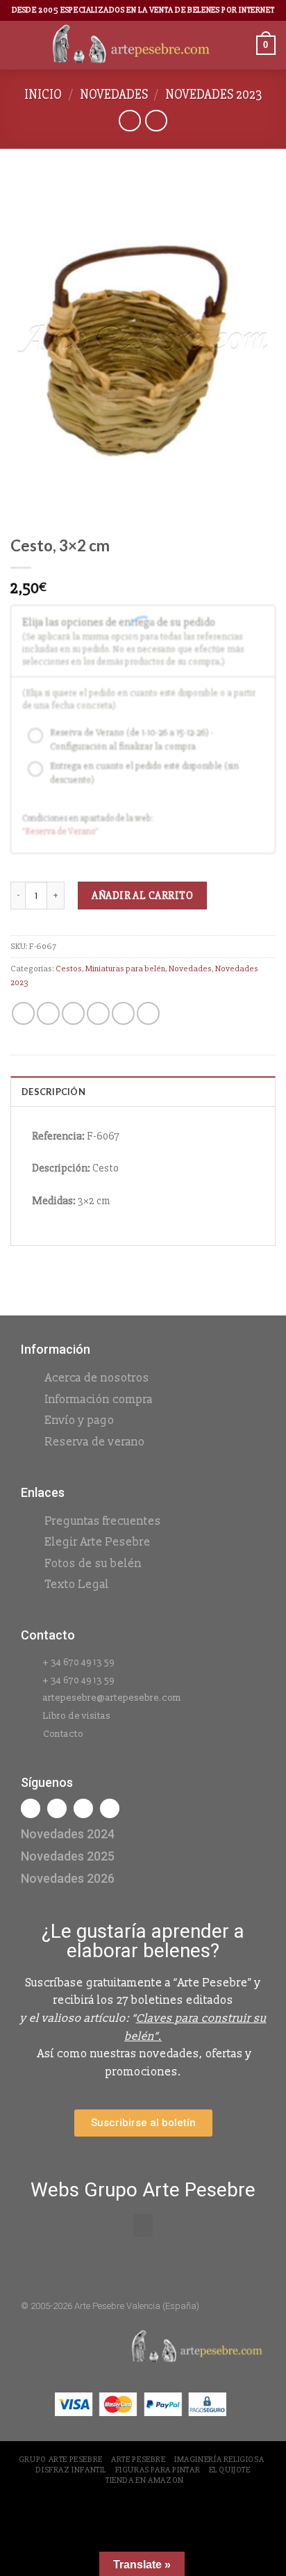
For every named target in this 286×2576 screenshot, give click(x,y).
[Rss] (83, 1808)
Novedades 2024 (68, 1834)
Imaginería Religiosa (219, 2460)
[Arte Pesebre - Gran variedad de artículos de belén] (131, 45)
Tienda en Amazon (145, 2480)
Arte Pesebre (138, 2460)
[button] (143, 2225)
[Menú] (19, 45)
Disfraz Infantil (71, 2470)
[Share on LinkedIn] (148, 1013)
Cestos (69, 969)
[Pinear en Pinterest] (123, 1013)
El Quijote (230, 2470)
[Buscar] (241, 45)
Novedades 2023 (213, 95)
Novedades (114, 95)
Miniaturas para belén (125, 969)
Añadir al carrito (142, 896)
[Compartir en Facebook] (48, 1013)
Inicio (43, 95)
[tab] (143, 1091)
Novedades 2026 (68, 1878)
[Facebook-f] (31, 1808)
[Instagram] (57, 1808)
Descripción (53, 1092)
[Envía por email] (98, 1013)
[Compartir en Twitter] (73, 1013)
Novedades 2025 (68, 1856)
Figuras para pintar (158, 2470)
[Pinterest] (110, 1808)
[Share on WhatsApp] (23, 1013)
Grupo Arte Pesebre (61, 2460)
